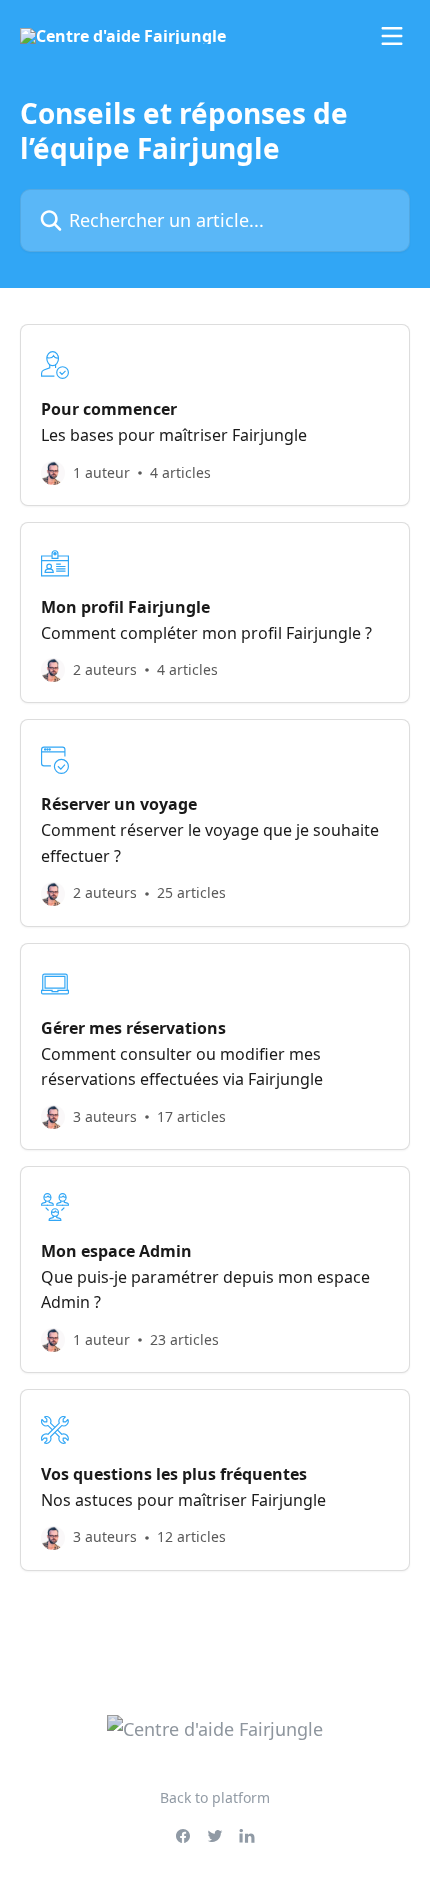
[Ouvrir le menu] (392, 36)
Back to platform (215, 1797)
